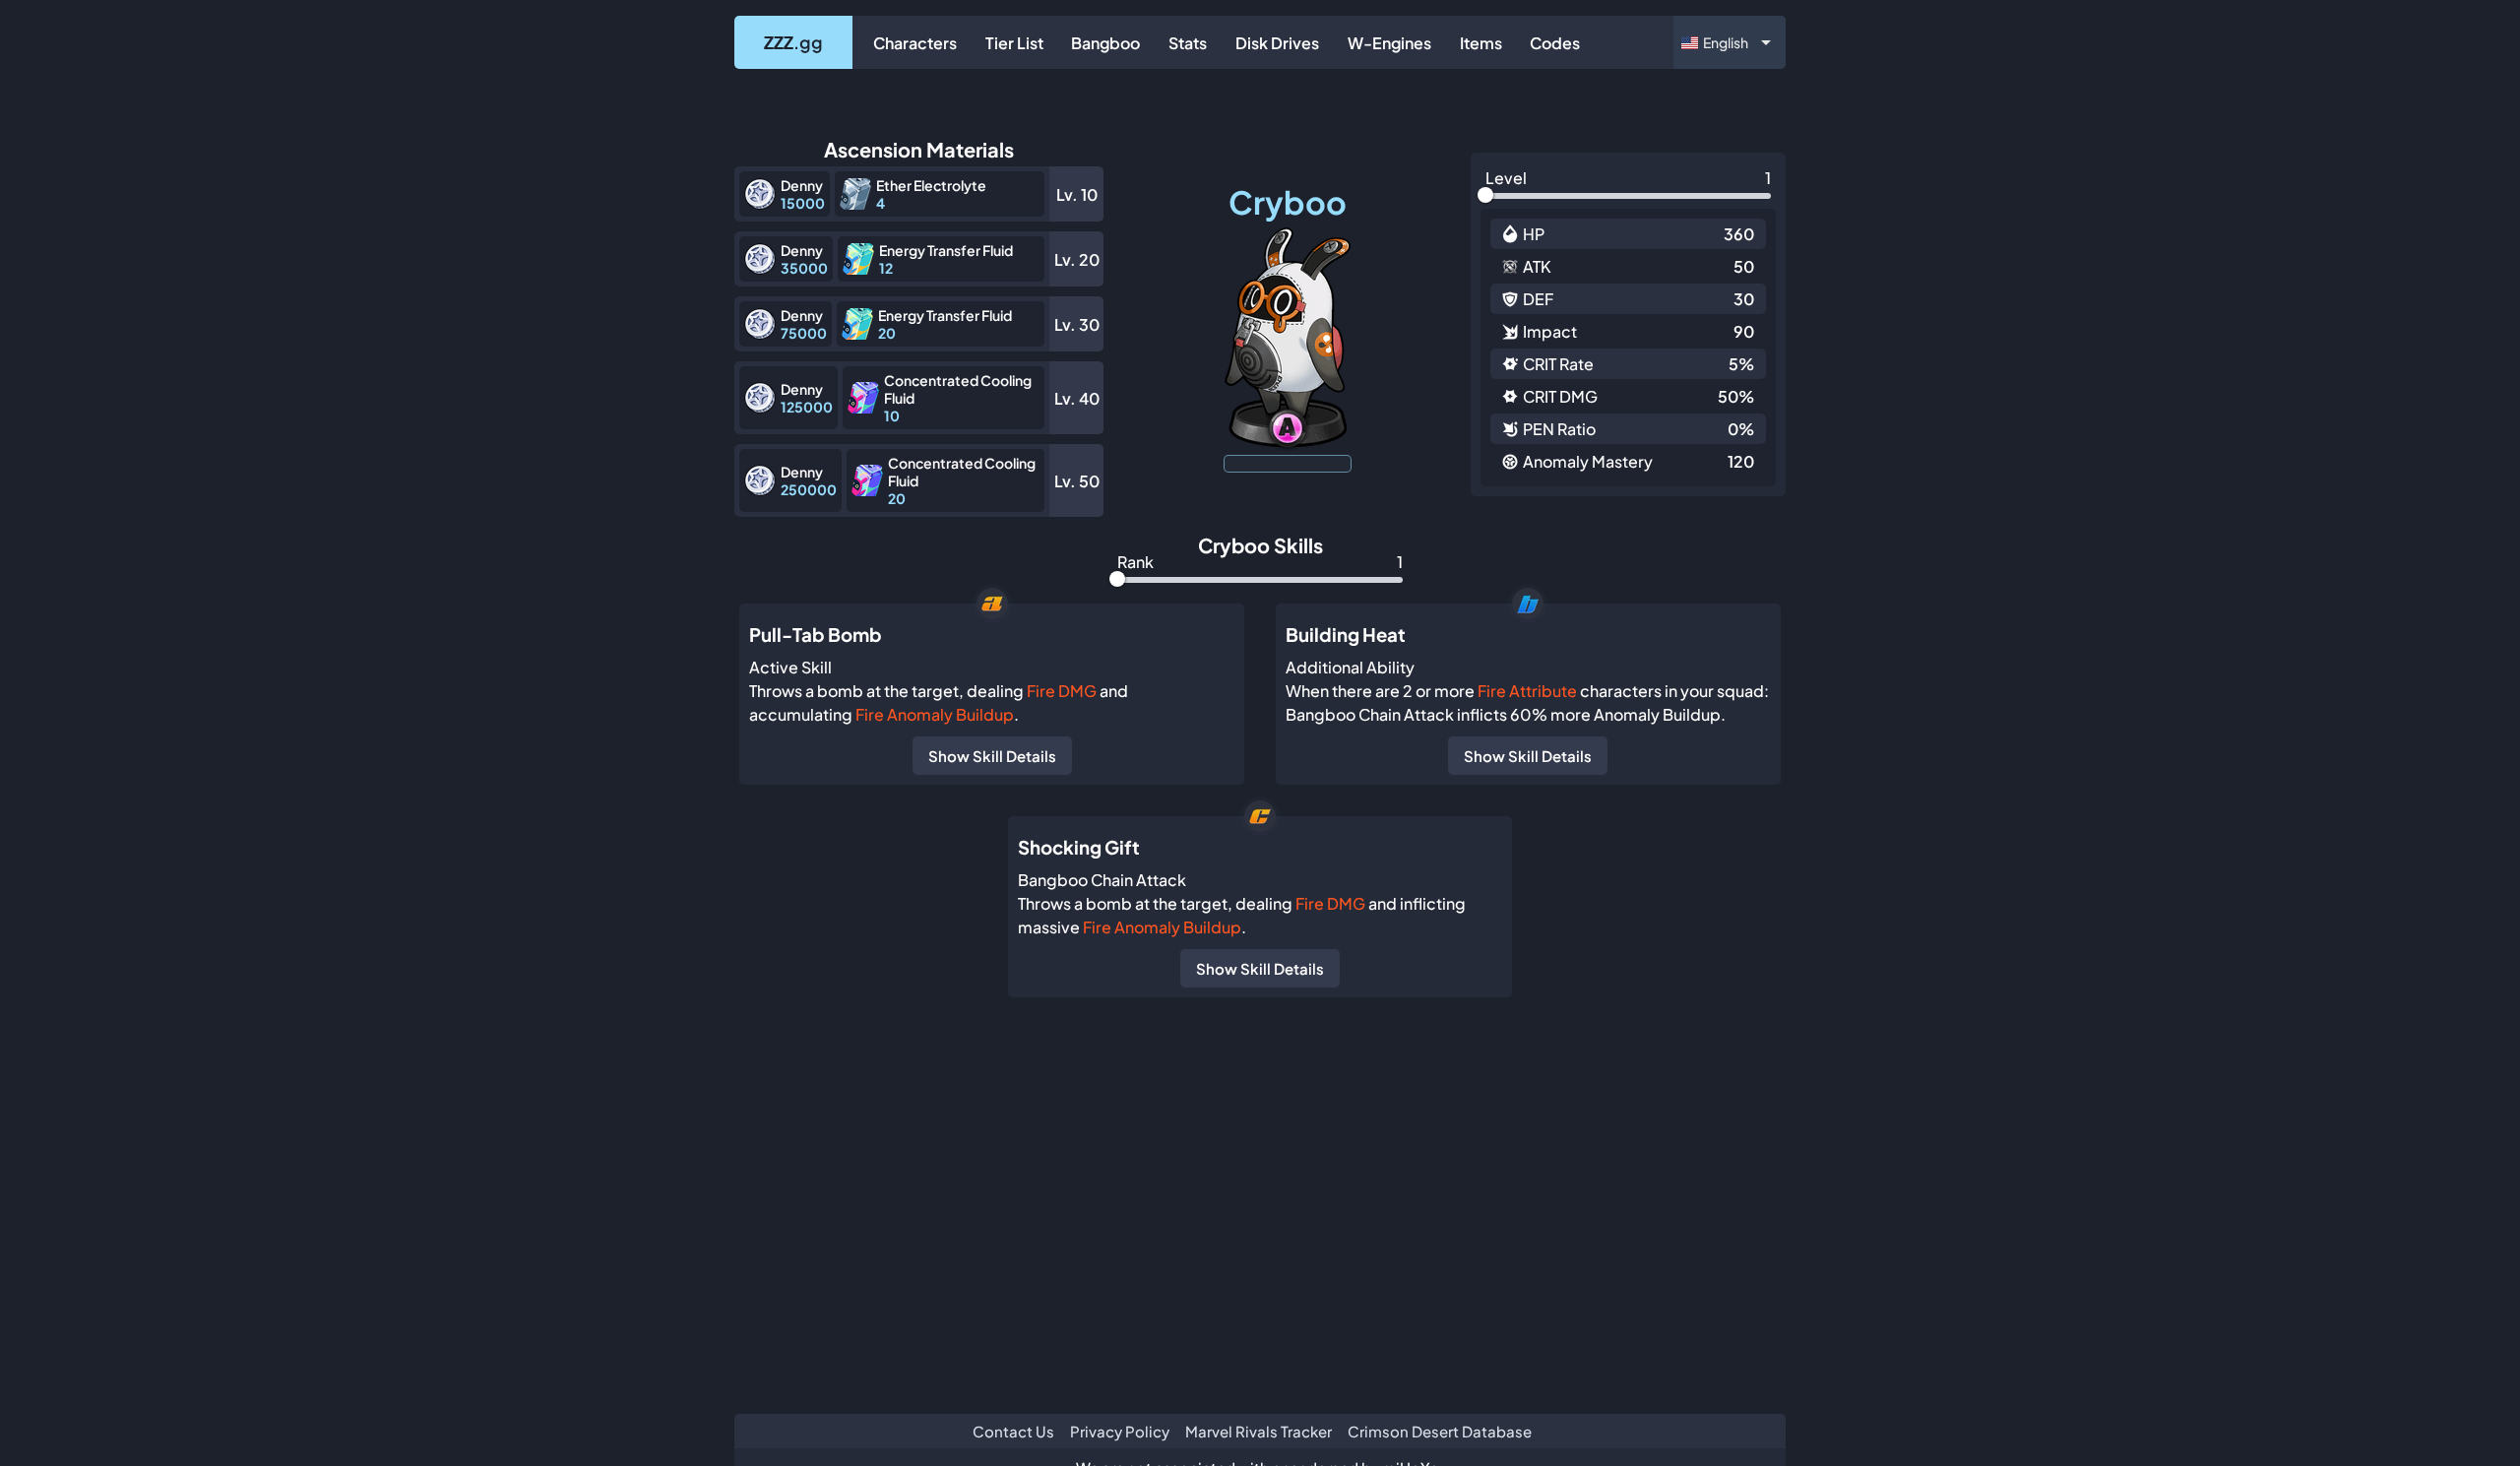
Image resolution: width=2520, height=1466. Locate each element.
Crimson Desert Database (1440, 1431)
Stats (1188, 43)
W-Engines (1389, 43)
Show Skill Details (992, 756)
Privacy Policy (1120, 1431)
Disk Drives (1277, 43)
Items (1481, 43)
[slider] (1485, 195)
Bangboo (1105, 43)
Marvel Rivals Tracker (1259, 1431)
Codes (1555, 43)
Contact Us (1013, 1431)
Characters (915, 43)
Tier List (1014, 43)
